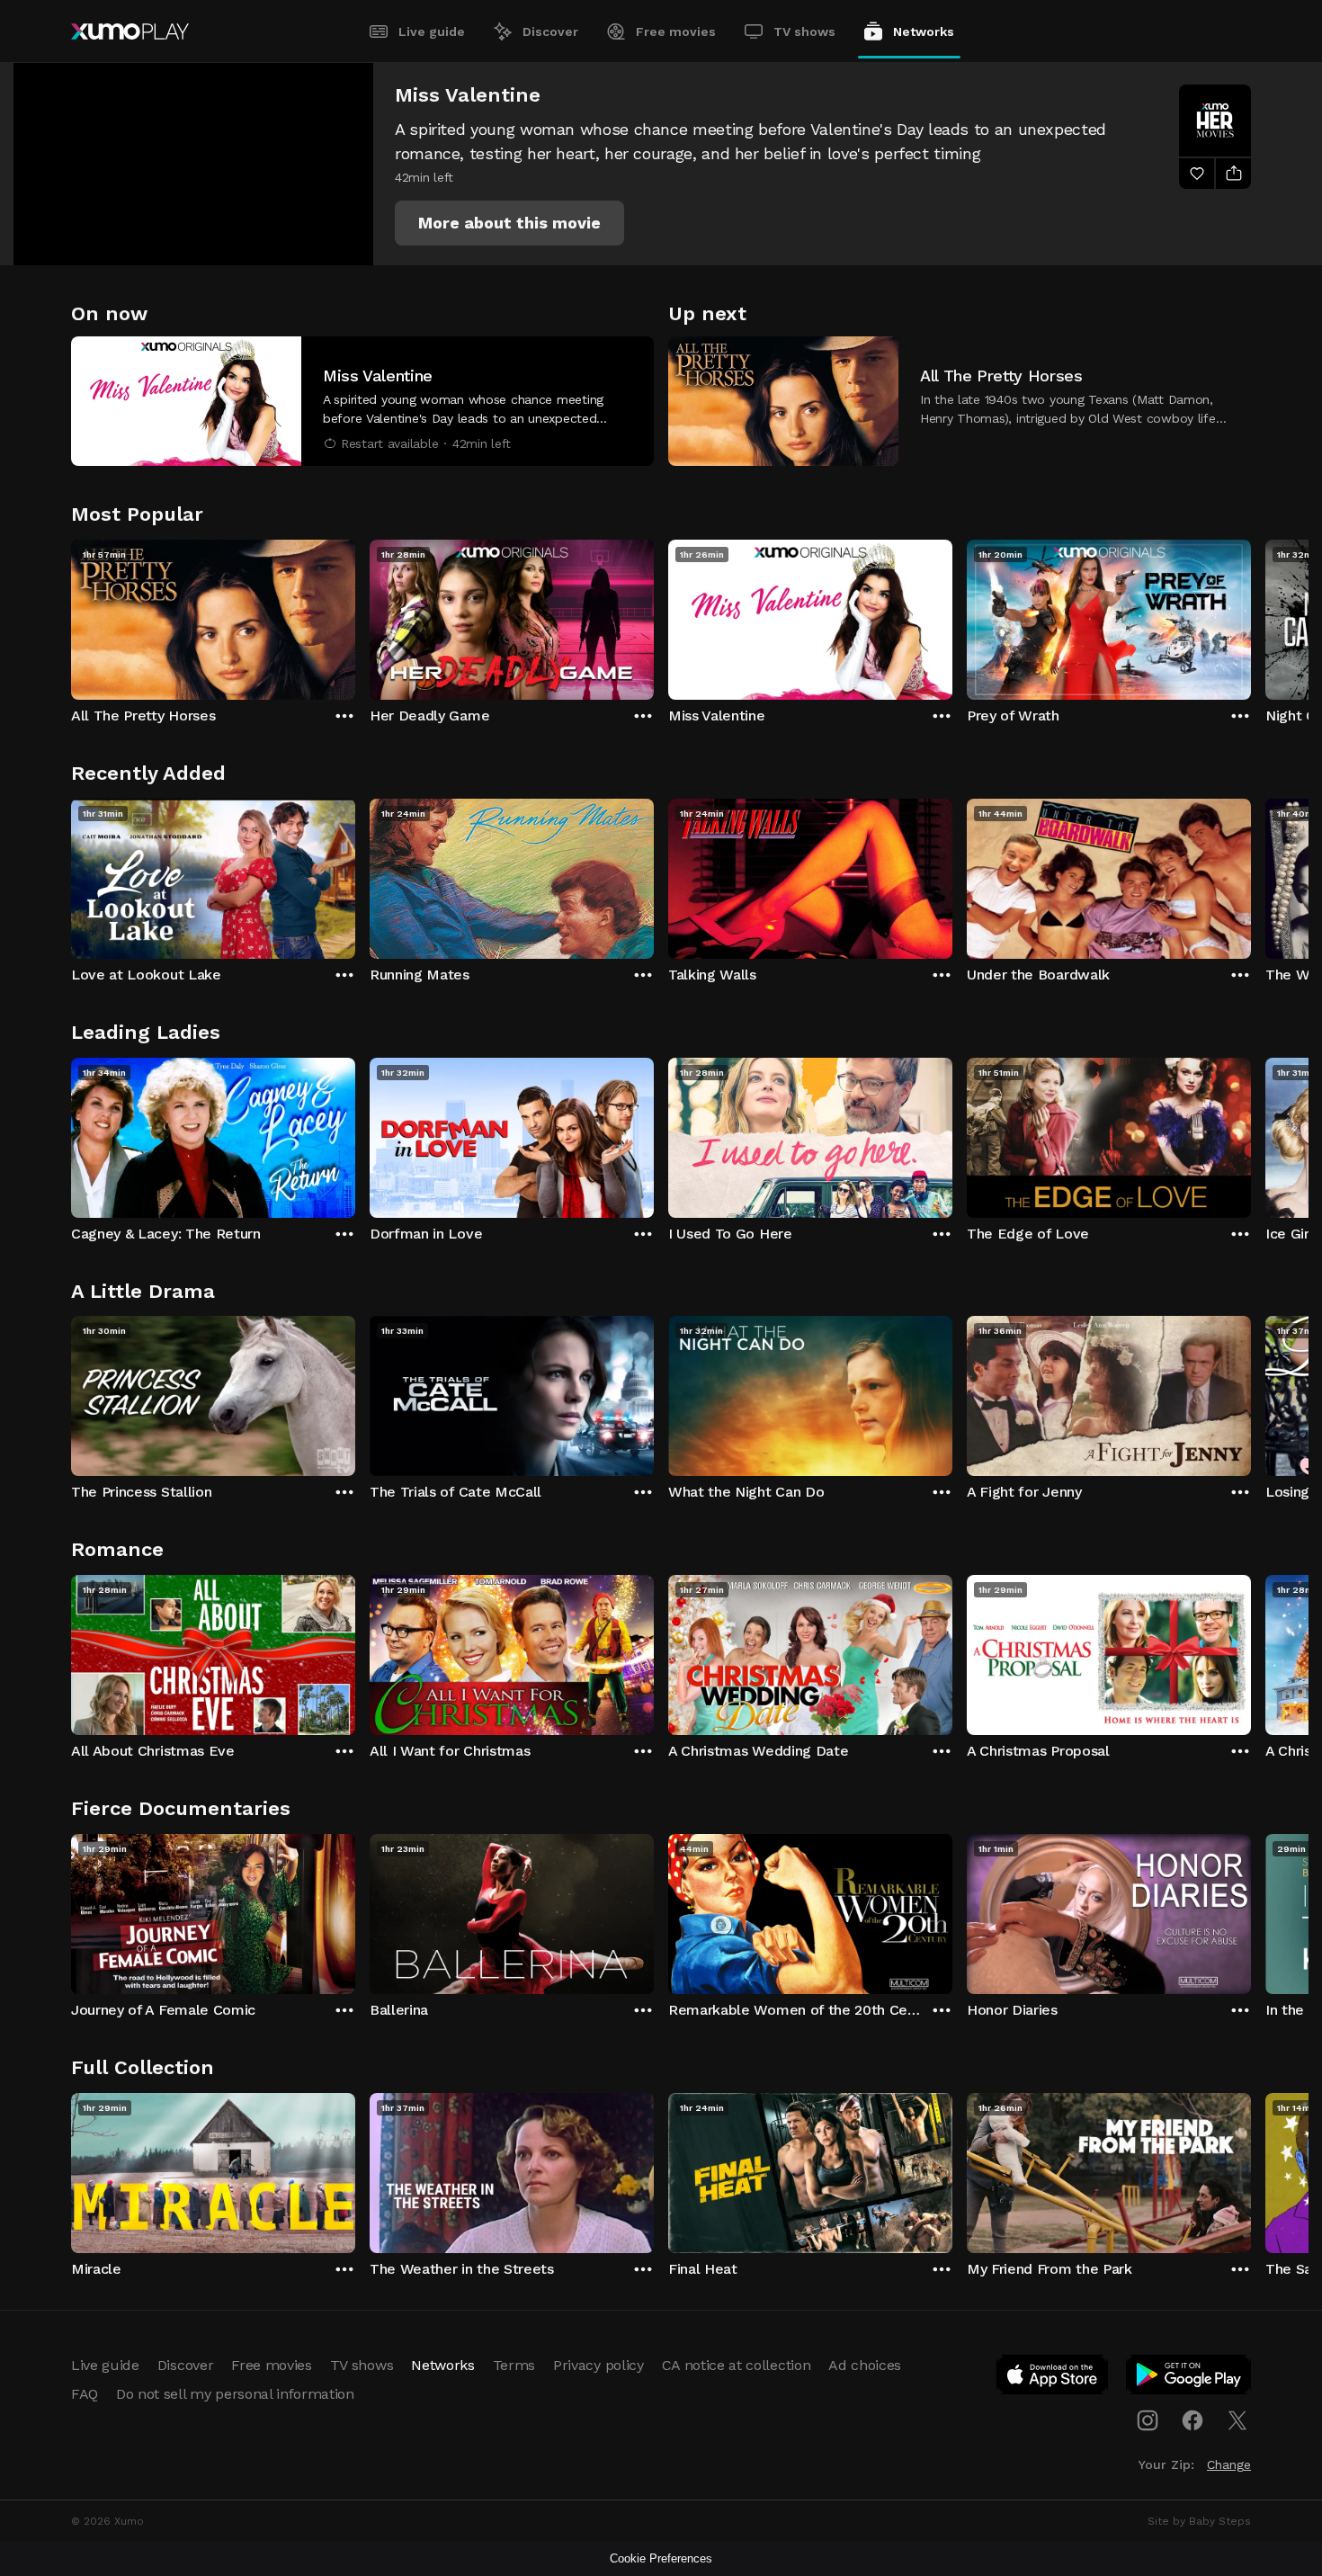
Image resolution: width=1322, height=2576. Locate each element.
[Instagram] (1148, 2420)
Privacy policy (598, 2365)
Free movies (676, 31)
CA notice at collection (737, 2365)
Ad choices (865, 2365)
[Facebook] (1192, 2420)
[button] (509, 223)
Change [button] (1229, 2464)
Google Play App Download (1189, 2378)
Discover (550, 31)
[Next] (1251, 615)
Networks (924, 31)
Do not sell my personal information (235, 2394)
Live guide (432, 31)
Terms (514, 2365)
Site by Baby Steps (1199, 2521)
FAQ (85, 2394)
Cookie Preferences (661, 2558)
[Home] (130, 31)
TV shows (804, 31)
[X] (1237, 2420)
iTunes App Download (1053, 2378)
